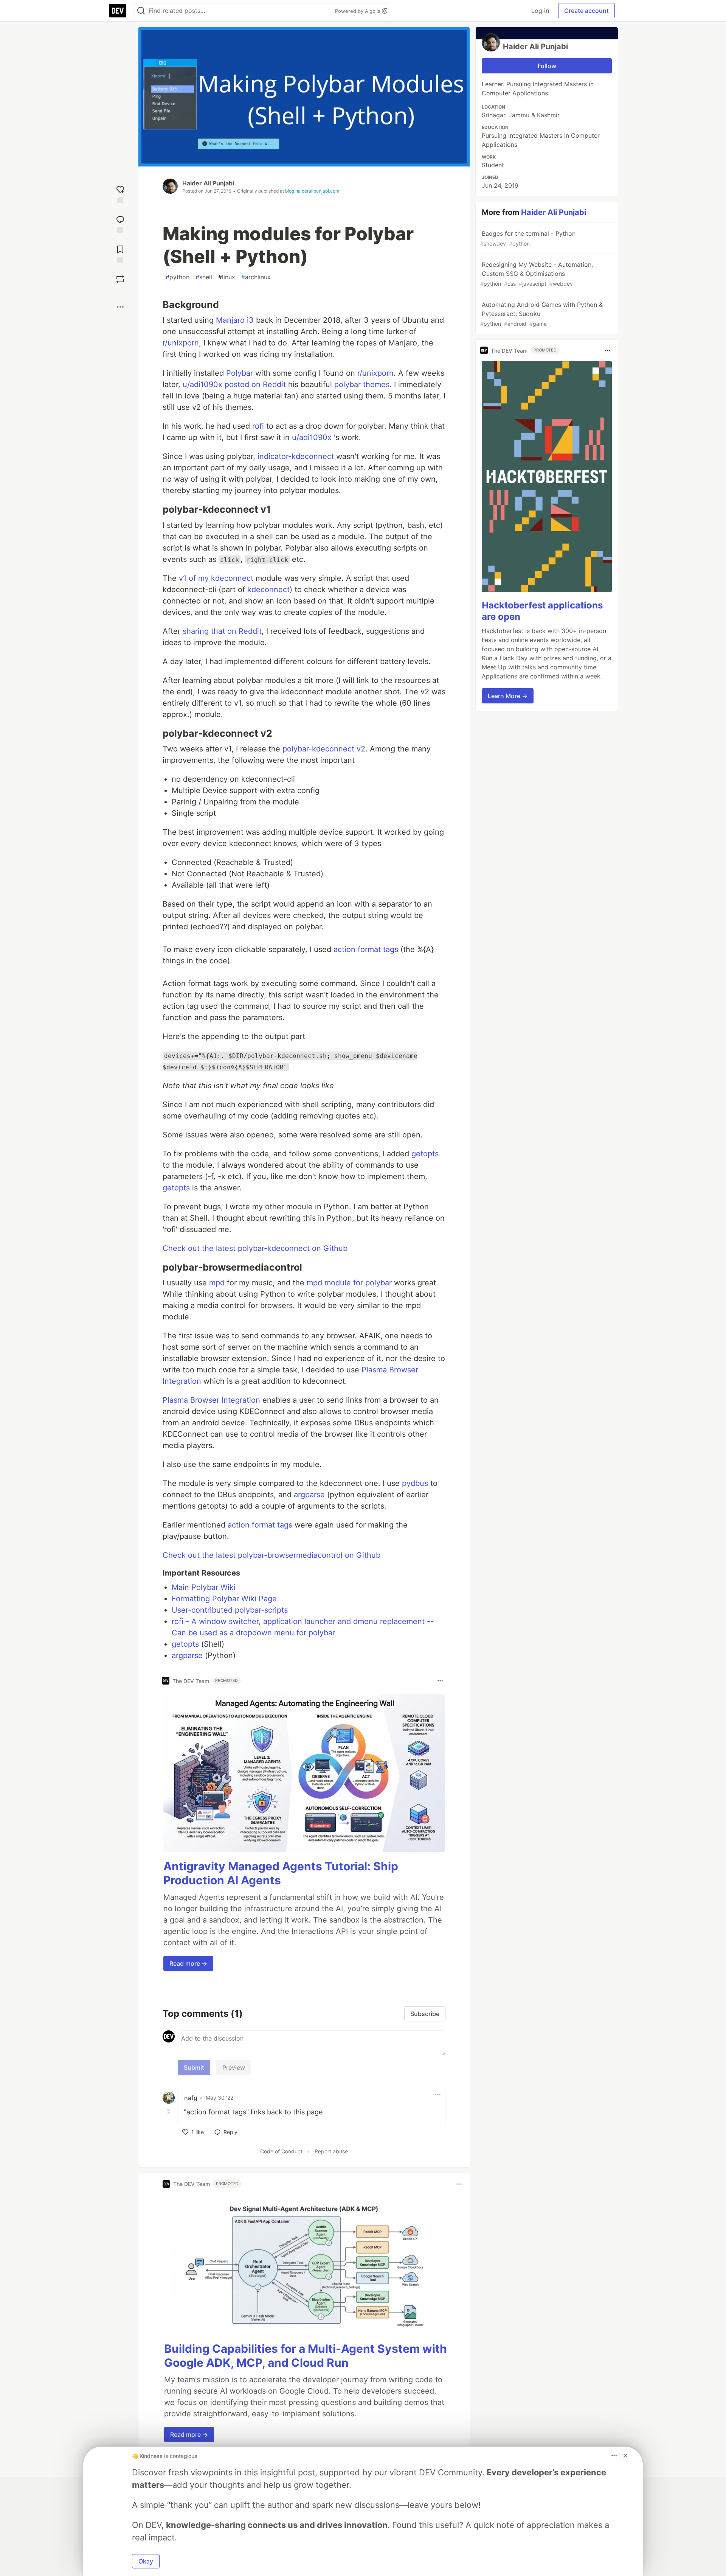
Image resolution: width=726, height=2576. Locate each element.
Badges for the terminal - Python (528, 238)
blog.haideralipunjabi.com (312, 191)
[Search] (141, 11)
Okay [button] (146, 2561)
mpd (217, 1283)
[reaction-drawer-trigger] (120, 194)
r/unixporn (181, 343)
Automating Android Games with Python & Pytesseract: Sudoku (541, 314)
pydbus (415, 1483)
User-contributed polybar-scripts (230, 1610)
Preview (234, 2067)
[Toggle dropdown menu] (440, 1681)
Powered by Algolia (358, 11)
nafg (191, 2098)
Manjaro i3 (235, 320)
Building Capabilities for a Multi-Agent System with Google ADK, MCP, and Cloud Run (306, 2356)
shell (204, 277)
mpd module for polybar (349, 1283)
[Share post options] (120, 307)
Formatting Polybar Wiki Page (224, 1599)
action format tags (366, 949)
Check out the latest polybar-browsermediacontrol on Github (271, 1555)
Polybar (240, 373)
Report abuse (331, 2151)
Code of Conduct (281, 2151)
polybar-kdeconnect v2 (324, 749)
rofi (258, 426)
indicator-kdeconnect (296, 456)
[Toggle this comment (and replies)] (169, 2111)
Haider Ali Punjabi (208, 183)
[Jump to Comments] (120, 223)
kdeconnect (268, 590)
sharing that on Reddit (222, 631)
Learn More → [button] (508, 696)
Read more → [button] (188, 1963)
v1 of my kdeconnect (216, 578)
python (178, 277)
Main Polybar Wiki (204, 1587)
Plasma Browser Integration (211, 1400)
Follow (547, 66)
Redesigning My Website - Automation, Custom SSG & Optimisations (537, 274)
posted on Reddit (255, 384)
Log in (540, 11)
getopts (425, 1154)
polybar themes (362, 384)
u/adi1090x (202, 384)
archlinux (256, 277)
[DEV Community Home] (118, 11)
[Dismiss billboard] (625, 2456)
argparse (309, 1495)
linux (227, 277)
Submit (194, 2067)
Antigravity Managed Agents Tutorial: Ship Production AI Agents (281, 1873)
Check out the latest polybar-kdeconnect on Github (255, 1248)
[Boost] (120, 279)
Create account (586, 11)
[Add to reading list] (120, 253)
